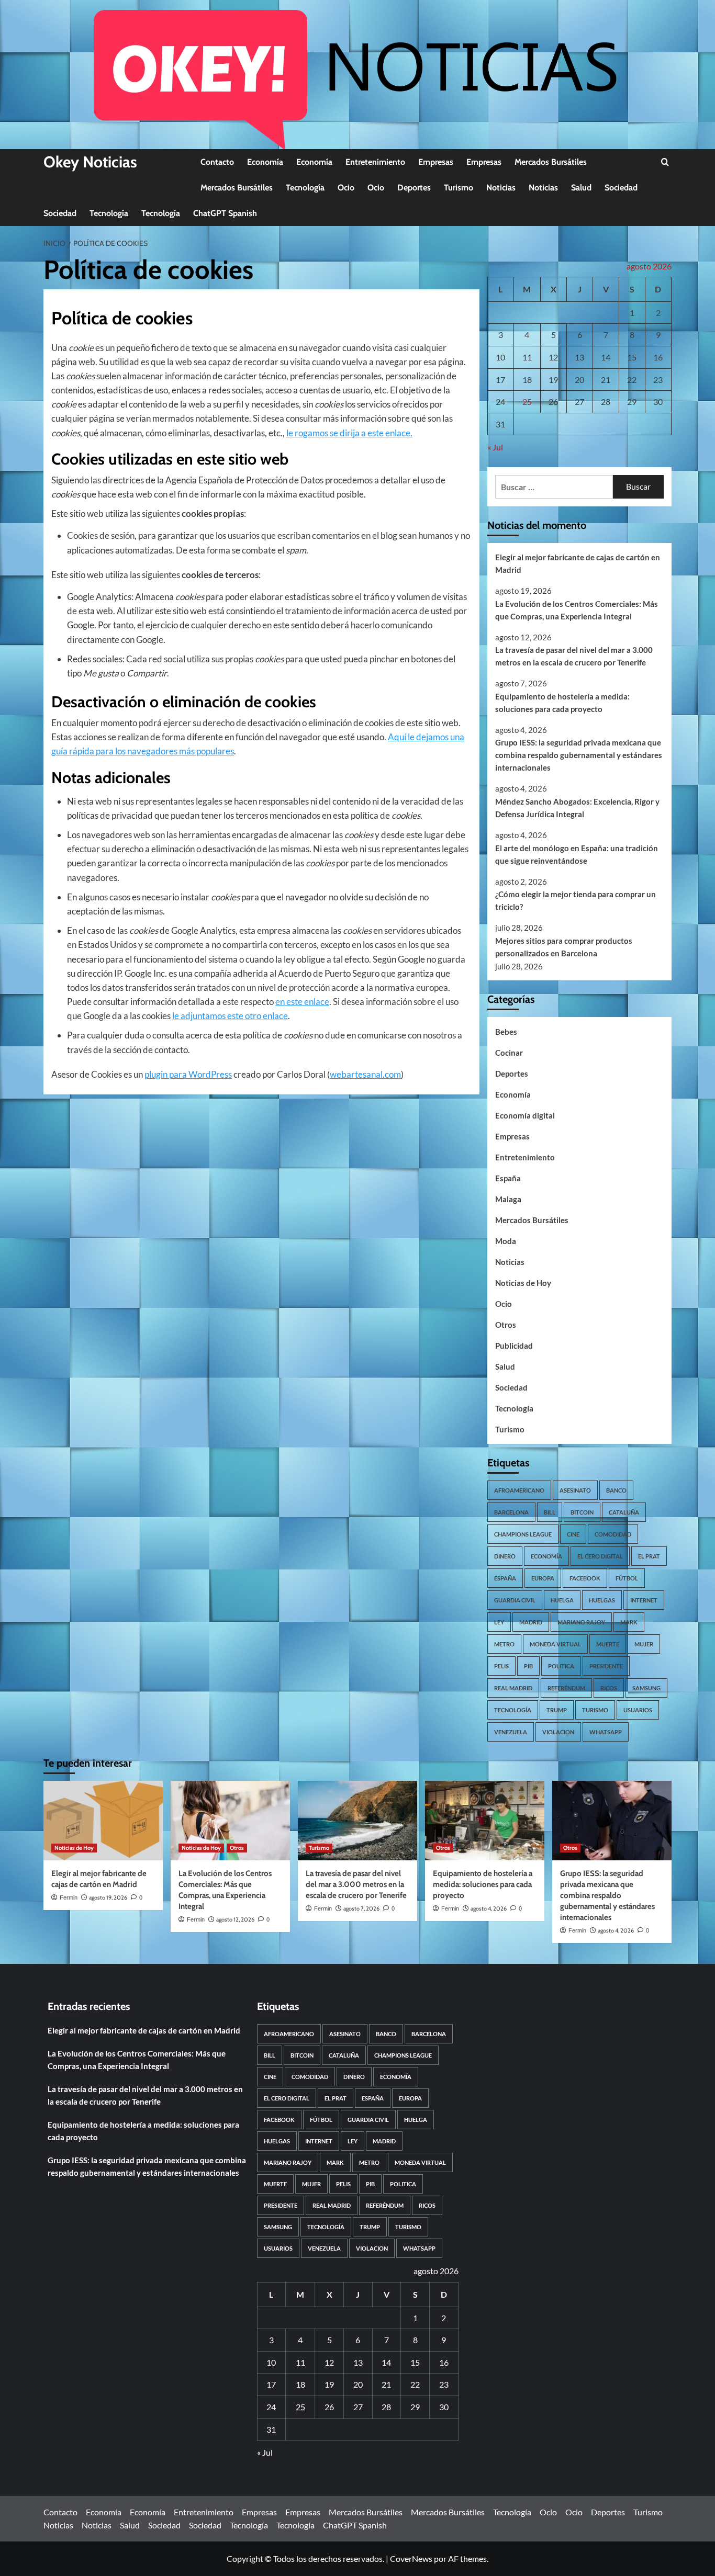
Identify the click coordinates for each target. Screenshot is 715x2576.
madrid (531, 1622)
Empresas (436, 162)
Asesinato (575, 1490)
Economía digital (525, 1115)
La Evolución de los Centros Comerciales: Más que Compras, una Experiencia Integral (577, 610)
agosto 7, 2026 (361, 1908)
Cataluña (624, 1512)
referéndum (566, 1688)
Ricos (609, 1688)
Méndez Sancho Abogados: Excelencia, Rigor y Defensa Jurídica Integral (577, 808)
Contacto (217, 162)
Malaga (508, 1199)
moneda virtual (555, 1644)
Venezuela (511, 1732)
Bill (550, 1512)
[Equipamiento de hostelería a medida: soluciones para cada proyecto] (485, 1821)
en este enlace (302, 1002)
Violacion (558, 1732)
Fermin (69, 1897)
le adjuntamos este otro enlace (230, 1016)
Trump (557, 1710)
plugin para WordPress (188, 1074)
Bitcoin (582, 1512)
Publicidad (514, 1346)
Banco (616, 1490)
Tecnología (305, 188)
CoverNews (411, 2558)
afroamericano (519, 1490)
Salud (581, 188)
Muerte (608, 1644)
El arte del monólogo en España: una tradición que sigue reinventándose (577, 854)
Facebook (585, 1578)
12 (553, 357)
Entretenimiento (375, 162)
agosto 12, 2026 (235, 1919)
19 (553, 380)
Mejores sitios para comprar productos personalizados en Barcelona (564, 947)
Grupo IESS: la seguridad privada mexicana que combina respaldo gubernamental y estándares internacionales (579, 755)
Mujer (644, 1644)
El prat (649, 1556)
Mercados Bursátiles (551, 162)
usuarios (638, 1710)
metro (504, 1644)
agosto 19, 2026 (108, 1897)
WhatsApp (606, 1732)
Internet (644, 1600)
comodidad (613, 1534)
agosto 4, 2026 (489, 1908)
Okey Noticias (90, 162)
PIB (528, 1666)
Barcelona (511, 1512)
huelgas (602, 1600)
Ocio (346, 188)
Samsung (646, 1688)
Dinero (505, 1556)
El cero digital (600, 1556)
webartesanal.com (365, 1074)
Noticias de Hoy (523, 1283)
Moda (506, 1241)
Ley (499, 1622)
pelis (501, 1666)
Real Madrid (513, 1688)
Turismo (459, 188)
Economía (265, 162)
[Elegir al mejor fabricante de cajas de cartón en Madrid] (103, 1821)
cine (573, 1534)
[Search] (665, 162)
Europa (543, 1578)
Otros (506, 1325)
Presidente (606, 1666)
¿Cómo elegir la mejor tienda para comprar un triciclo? (576, 900)
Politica (561, 1666)
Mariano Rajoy (581, 1622)
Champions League (523, 1534)
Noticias (501, 188)
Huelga (562, 1600)
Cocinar (509, 1053)
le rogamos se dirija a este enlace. (349, 433)
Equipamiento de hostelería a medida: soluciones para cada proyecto (562, 703)
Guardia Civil (515, 1600)
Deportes (414, 188)
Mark (629, 1622)
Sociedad (621, 188)
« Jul (495, 447)
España (508, 1178)
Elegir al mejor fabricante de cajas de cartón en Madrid (578, 563)
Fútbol (627, 1578)
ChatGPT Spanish (225, 213)
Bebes (506, 1032)
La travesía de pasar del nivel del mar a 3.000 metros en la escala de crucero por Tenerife (574, 656)
